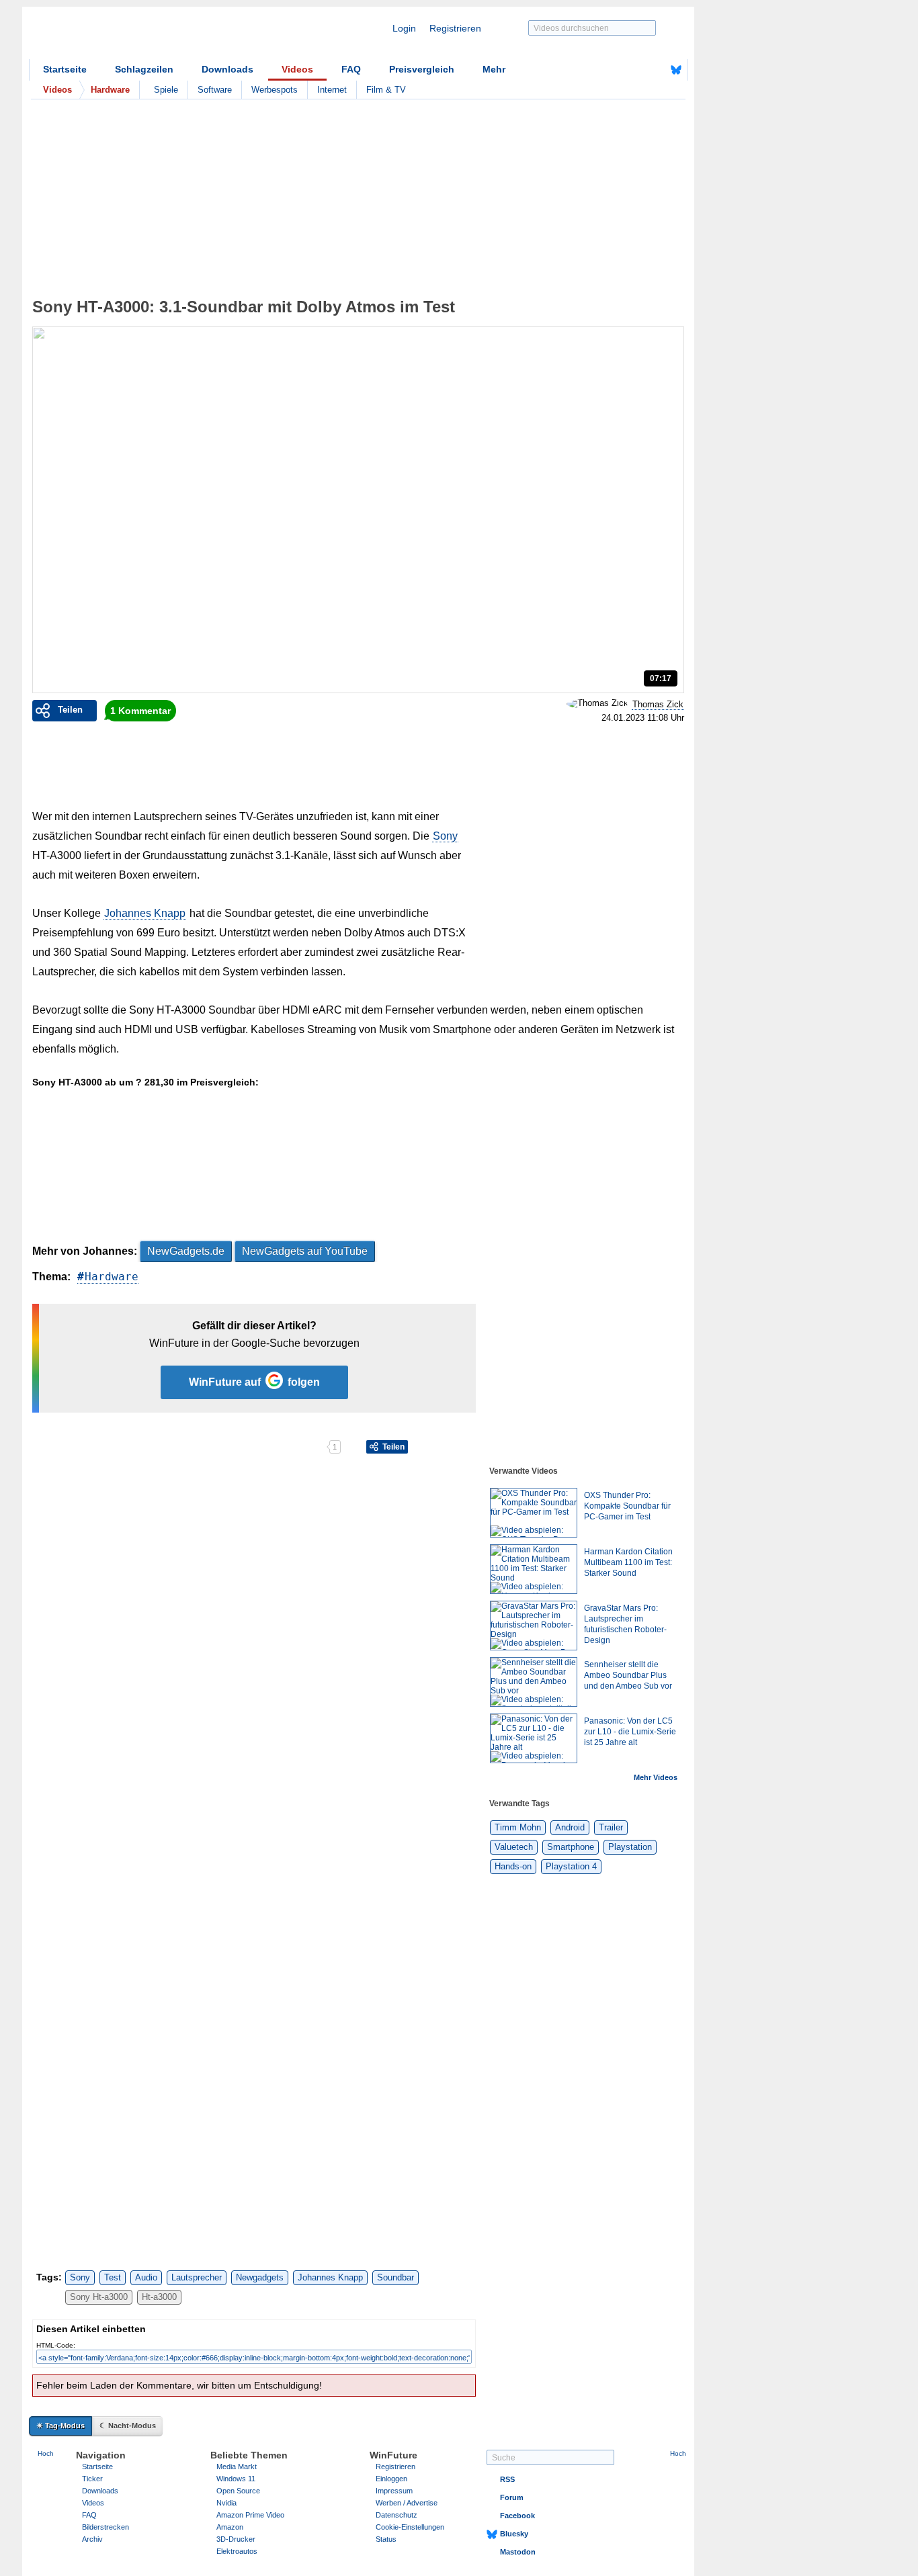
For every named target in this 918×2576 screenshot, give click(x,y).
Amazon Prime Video (250, 2515)
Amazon (230, 2527)
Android (570, 1827)
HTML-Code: (56, 2345)
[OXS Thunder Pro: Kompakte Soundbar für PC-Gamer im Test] (534, 1513)
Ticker (92, 2479)
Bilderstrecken (106, 2527)
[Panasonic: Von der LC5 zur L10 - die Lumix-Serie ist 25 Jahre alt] (534, 1738)
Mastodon (518, 2552)
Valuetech (514, 1847)
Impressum (394, 2491)
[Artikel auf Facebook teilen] (79, 1447)
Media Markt (237, 2467)
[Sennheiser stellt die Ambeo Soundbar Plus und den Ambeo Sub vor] (534, 1682)
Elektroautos (237, 2551)
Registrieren (455, 28)
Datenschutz (397, 2515)
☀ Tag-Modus (60, 2426)
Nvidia (226, 2503)
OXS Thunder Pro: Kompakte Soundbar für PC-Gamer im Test (627, 1506)
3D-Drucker (236, 2539)
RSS (507, 2479)
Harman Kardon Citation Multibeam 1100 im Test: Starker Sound (628, 1562)
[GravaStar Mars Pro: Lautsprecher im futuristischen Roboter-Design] (534, 1626)
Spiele (166, 90)
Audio (146, 2277)
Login (404, 28)
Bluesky (514, 2534)
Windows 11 (236, 2479)
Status (386, 2539)
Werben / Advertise (407, 2503)
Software (215, 90)
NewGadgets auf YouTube (305, 1251)
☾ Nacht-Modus (128, 2426)
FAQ (351, 69)
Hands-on (513, 1866)
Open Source (238, 2491)
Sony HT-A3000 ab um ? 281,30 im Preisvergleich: (145, 1082)
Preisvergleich (422, 69)
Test (113, 2277)
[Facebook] (655, 70)
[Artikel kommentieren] (279, 1447)
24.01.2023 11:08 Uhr (643, 718)
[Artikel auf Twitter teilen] (179, 1447)
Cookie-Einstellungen (410, 2527)
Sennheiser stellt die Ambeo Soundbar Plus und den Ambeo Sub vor (628, 1675)
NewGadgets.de (186, 1251)
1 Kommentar (140, 711)
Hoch (46, 2453)
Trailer (611, 1827)
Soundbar (395, 2277)
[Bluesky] (676, 70)
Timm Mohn (518, 1827)
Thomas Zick (658, 704)
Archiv (92, 2539)
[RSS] (634, 70)
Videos (297, 69)
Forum (512, 2497)
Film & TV (386, 90)
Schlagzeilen (144, 69)
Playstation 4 (571, 1866)
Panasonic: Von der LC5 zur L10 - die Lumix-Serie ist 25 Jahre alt (630, 1732)
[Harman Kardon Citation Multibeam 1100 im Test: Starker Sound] (534, 1569)
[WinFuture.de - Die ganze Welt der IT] (143, 36)
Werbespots (275, 90)
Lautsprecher (197, 2277)
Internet (332, 90)
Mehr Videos (656, 1777)
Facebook (517, 2516)
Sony (445, 836)
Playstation (630, 1847)
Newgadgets (260, 2277)
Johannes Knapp (145, 913)
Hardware (112, 1277)
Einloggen (391, 2479)
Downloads (227, 69)
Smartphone (571, 1847)
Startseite (65, 69)
